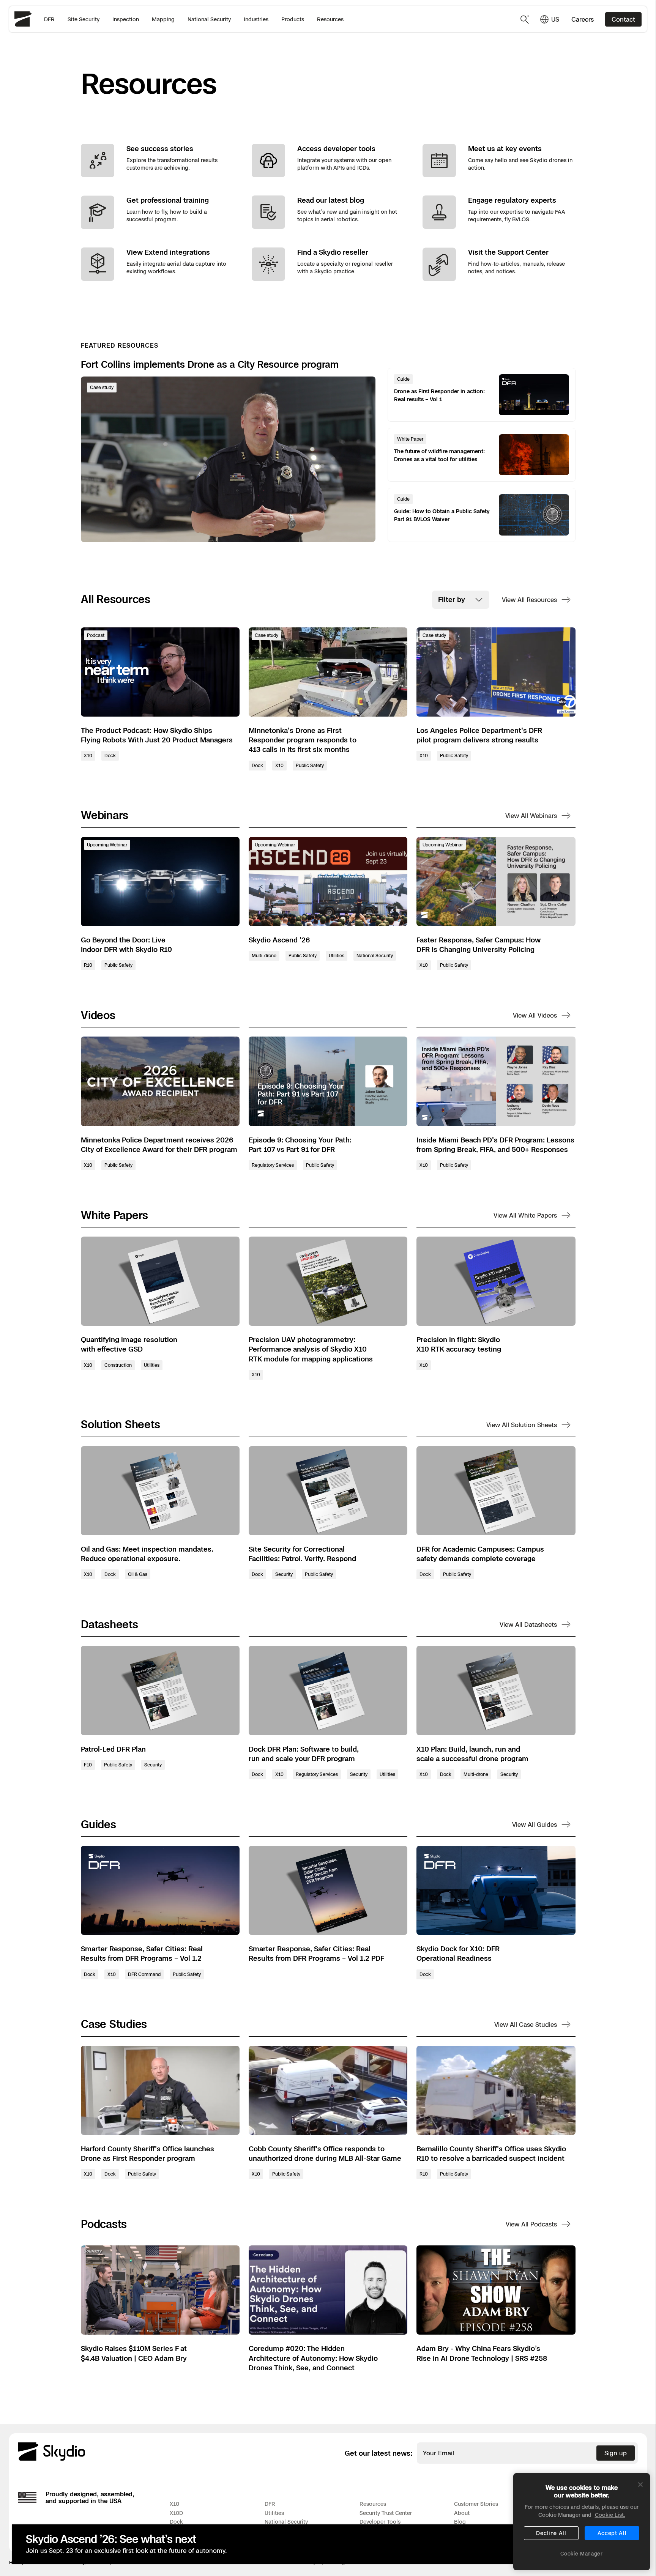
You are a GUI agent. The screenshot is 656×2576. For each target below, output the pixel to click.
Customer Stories (476, 2504)
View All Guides (535, 1824)
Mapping (163, 19)
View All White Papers (525, 1215)
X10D (176, 2513)
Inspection (126, 19)
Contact (623, 19)
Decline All (551, 2533)
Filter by (452, 599)
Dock (176, 2522)
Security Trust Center (386, 2513)
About (462, 2513)
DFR (49, 19)
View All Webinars (531, 816)
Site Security (84, 19)
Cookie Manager (581, 2554)
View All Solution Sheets (522, 1425)
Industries (256, 19)
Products (293, 19)
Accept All (612, 2533)
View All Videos (535, 1015)
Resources (330, 19)
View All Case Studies (526, 2025)
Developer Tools (380, 2522)
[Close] (640, 2485)
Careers (583, 19)
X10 (174, 2504)
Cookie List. (610, 2515)
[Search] (525, 19)
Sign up (616, 2453)
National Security (209, 19)
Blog (460, 2522)
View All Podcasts (531, 2224)
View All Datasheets (528, 1624)
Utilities (274, 2513)
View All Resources (529, 600)
